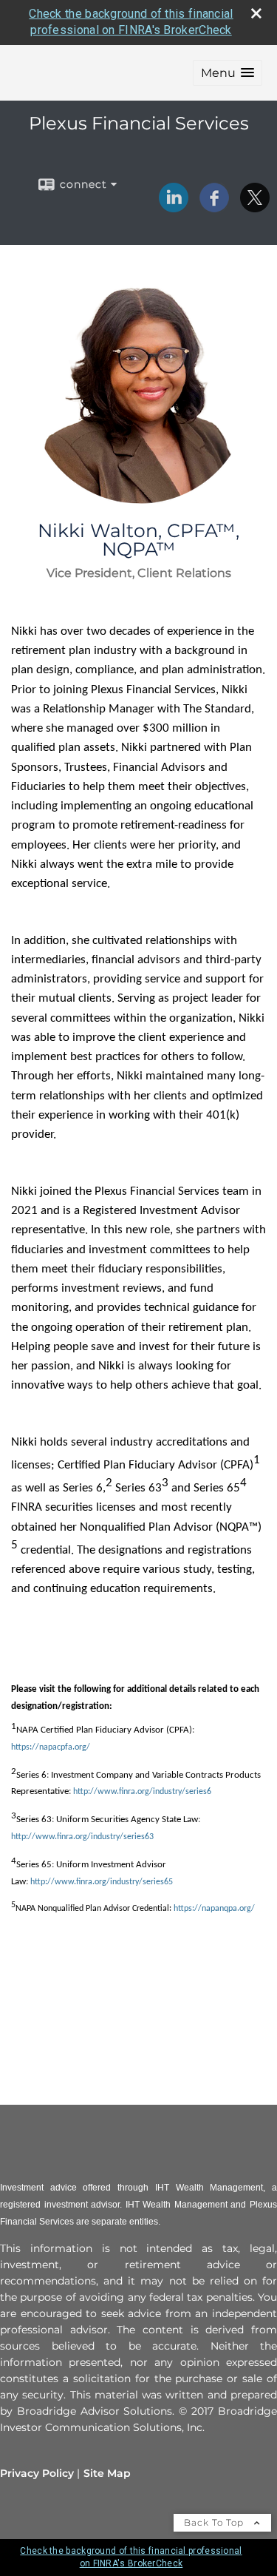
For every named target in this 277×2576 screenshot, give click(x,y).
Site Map (107, 2473)
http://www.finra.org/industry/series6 (142, 1792)
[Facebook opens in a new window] (214, 207)
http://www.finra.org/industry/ (86, 1882)
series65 (158, 1882)
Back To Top (215, 2522)
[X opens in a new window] (255, 207)
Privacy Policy (37, 2473)
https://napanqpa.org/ (214, 1909)
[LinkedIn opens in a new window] (174, 207)
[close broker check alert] (256, 13)
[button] (228, 73)
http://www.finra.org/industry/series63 (82, 1837)
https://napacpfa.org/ (51, 1747)
